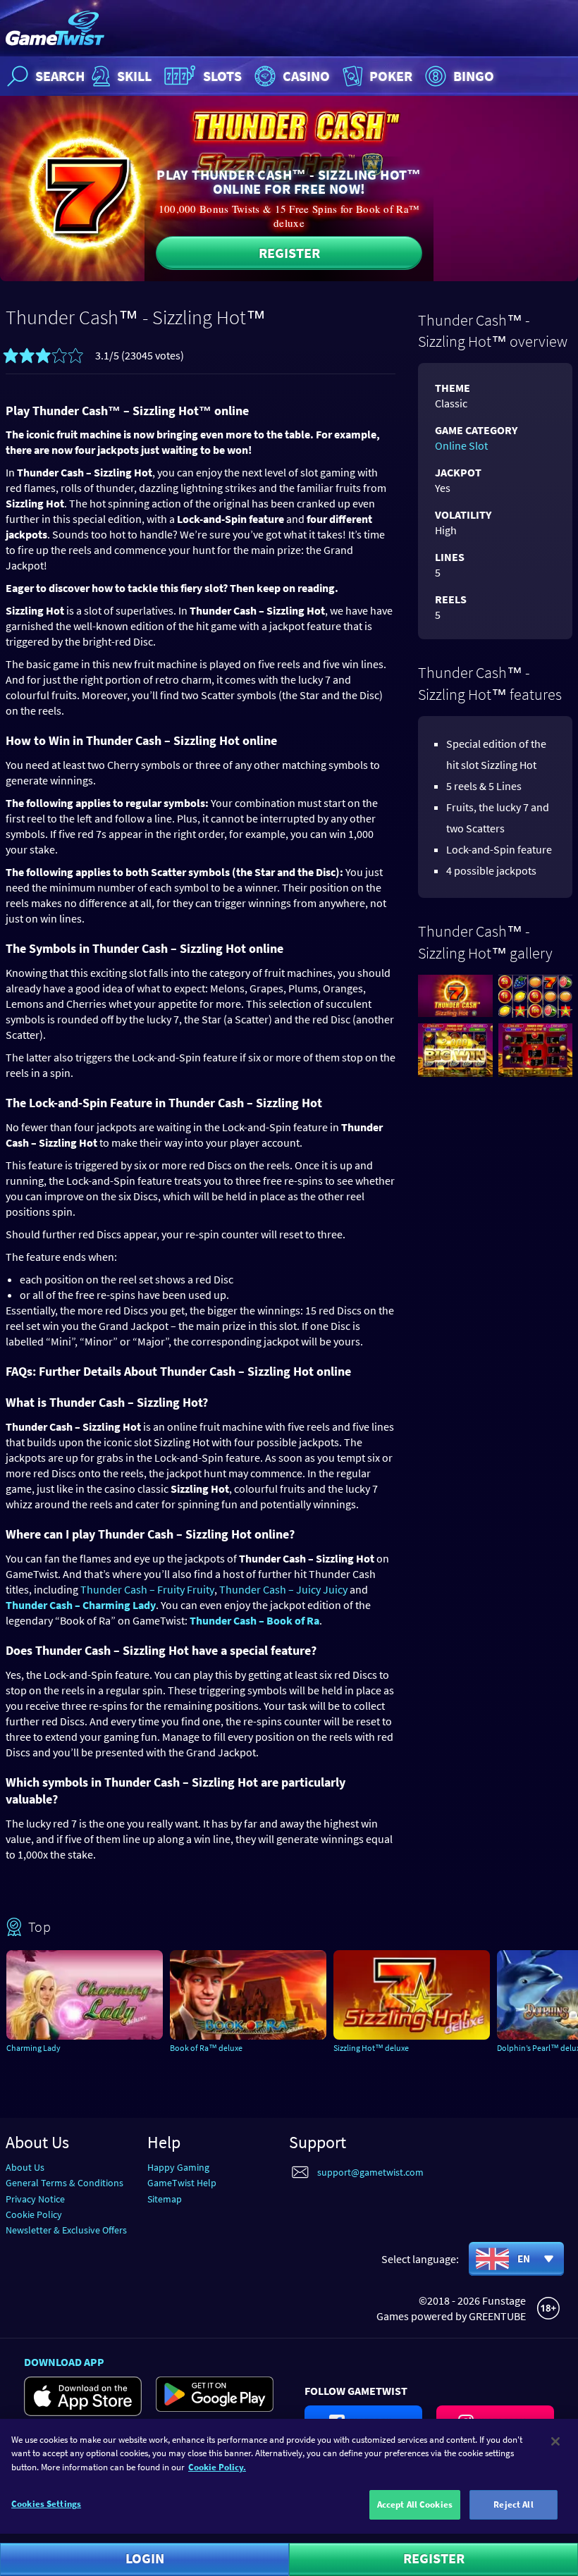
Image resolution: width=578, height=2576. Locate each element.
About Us (25, 2167)
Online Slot (461, 445)
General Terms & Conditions (64, 2183)
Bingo (474, 76)
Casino (306, 76)
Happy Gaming (178, 2167)
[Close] (555, 2441)
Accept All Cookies (415, 2504)
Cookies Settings (46, 2504)
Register (289, 253)
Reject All (513, 2504)
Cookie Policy (34, 2214)
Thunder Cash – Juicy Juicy (283, 1589)
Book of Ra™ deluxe (206, 2048)
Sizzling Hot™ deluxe (371, 2048)
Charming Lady (33, 2048)
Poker (391, 76)
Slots (222, 76)
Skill (134, 76)
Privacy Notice (35, 2199)
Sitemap (165, 2199)
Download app (64, 2362)
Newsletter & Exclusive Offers (66, 2230)
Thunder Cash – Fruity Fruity (147, 1589)
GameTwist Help (182, 2183)
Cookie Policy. (217, 2467)
